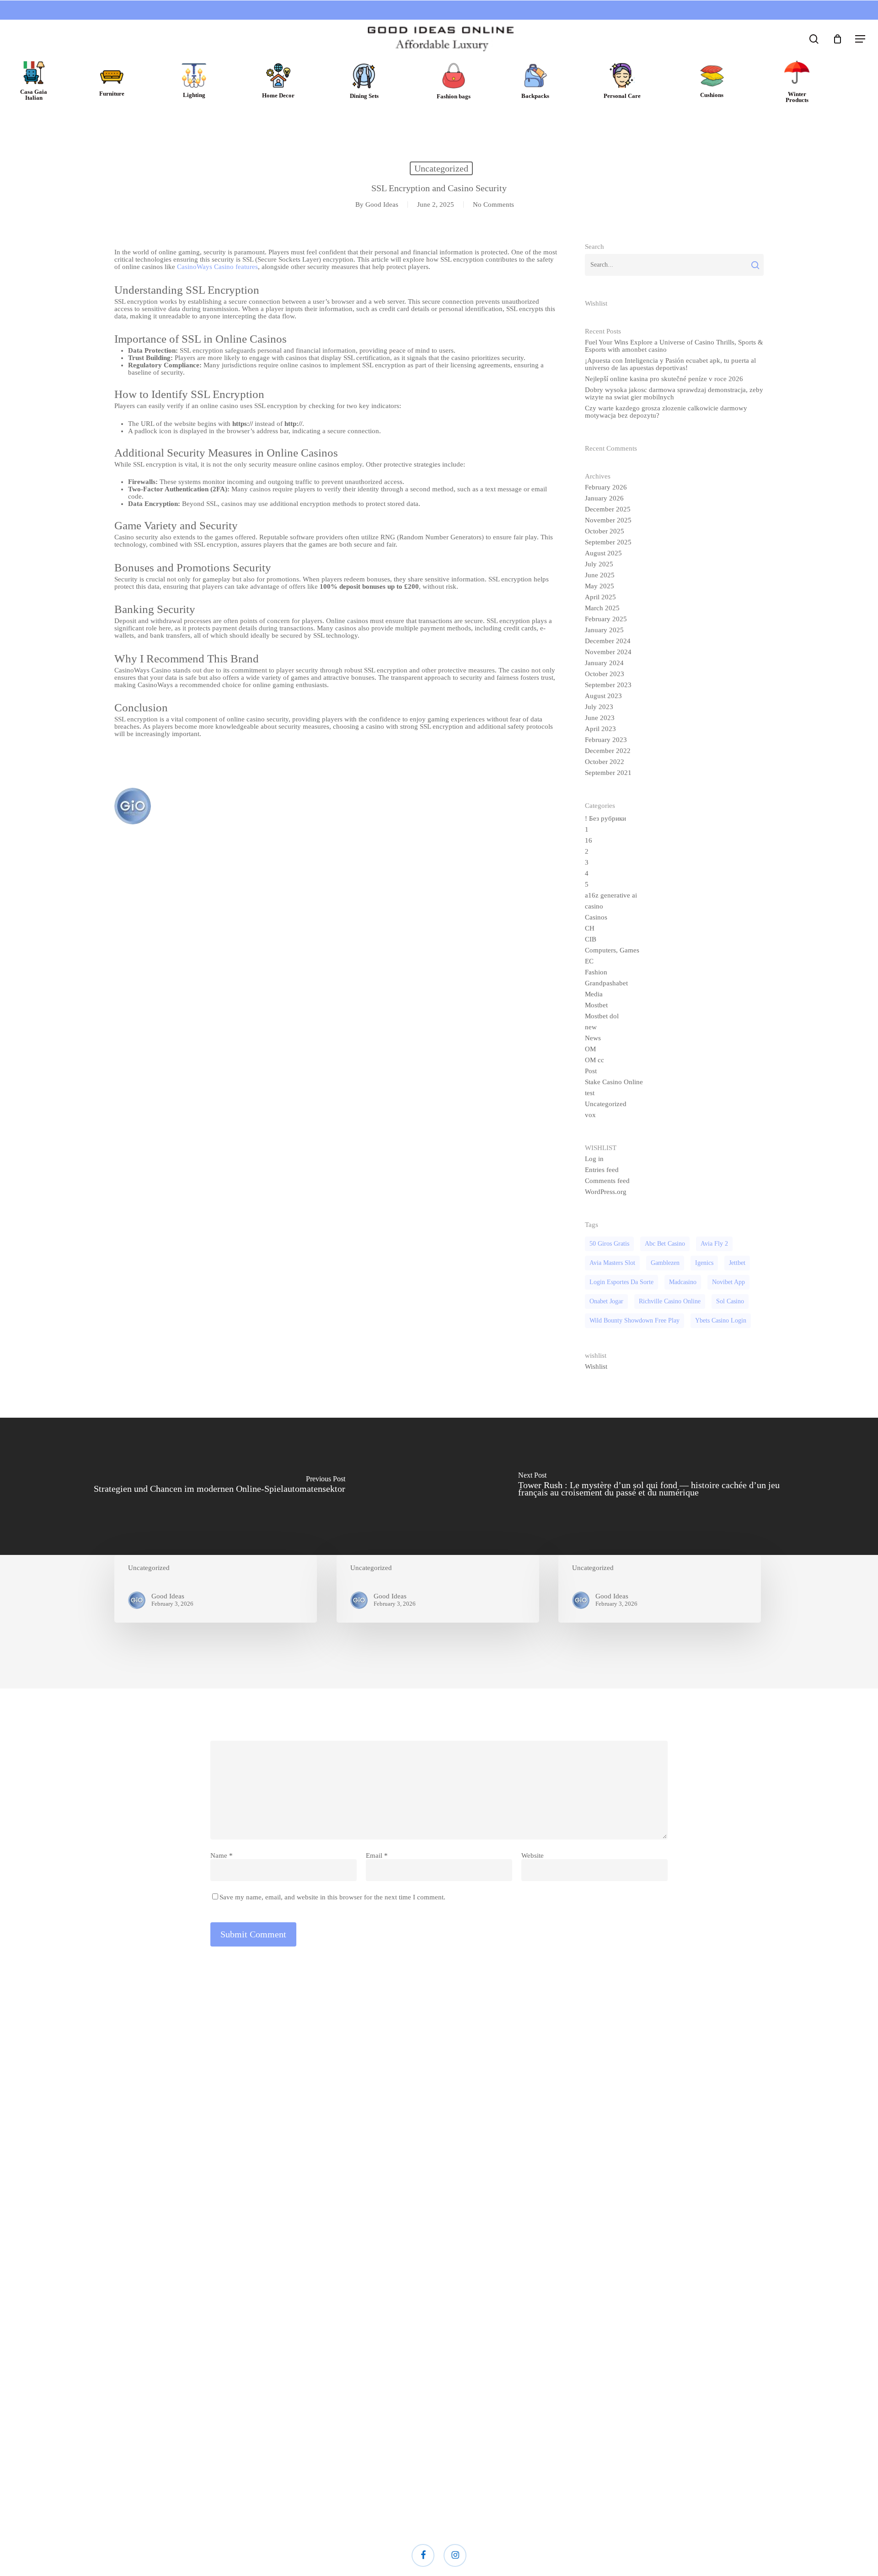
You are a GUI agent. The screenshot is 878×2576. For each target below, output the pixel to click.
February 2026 (606, 487)
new (591, 1027)
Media (594, 994)
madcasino (683, 1282)
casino (594, 906)
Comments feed (607, 1181)
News (593, 1038)
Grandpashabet (606, 983)
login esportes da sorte (621, 1282)
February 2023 (606, 740)
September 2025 (608, 542)
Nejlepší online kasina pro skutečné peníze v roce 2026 (664, 379)
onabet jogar (606, 1301)
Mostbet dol (602, 1016)
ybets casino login (721, 1320)
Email (377, 1855)
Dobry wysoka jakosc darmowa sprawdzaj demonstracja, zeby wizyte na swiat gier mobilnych (674, 393)
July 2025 (599, 564)
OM (590, 1049)
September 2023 (608, 685)
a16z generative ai (611, 895)
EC (589, 961)
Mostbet (596, 1005)
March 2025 (602, 608)
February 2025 (606, 619)
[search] (814, 39)
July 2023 (599, 707)
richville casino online (670, 1301)
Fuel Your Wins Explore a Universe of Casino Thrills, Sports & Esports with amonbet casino (674, 346)
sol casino (730, 1301)
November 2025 (608, 520)
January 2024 (604, 663)
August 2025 (603, 553)
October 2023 (605, 674)
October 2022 (605, 762)
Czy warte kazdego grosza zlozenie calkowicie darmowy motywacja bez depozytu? (666, 412)
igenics (704, 1263)
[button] (860, 39)
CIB (591, 939)
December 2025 (608, 509)
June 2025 (600, 575)
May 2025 (600, 586)
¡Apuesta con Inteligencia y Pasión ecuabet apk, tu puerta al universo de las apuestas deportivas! (670, 364)
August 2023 (603, 696)
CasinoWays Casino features (217, 267)
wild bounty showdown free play (634, 1320)
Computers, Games (612, 950)
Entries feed (602, 1170)
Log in (594, 1159)
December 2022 (608, 751)
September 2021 (608, 773)
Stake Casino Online (614, 1082)
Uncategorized (441, 168)
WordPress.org (606, 1192)
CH (590, 928)
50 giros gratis (609, 1244)
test (590, 1093)
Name (222, 1855)
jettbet (737, 1263)
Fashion (596, 972)
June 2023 (600, 718)
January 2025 (604, 630)
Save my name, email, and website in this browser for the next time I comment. (332, 1897)
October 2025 (605, 531)
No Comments (493, 204)
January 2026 (604, 498)
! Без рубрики (605, 818)
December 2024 (608, 641)
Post (591, 1071)
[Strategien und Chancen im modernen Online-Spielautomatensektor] (219, 1486)
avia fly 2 (714, 1244)
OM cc (594, 1060)
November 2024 (608, 652)
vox (590, 1115)
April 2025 (600, 597)
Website (533, 1855)
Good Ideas (382, 204)
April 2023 (600, 729)
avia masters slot (612, 1263)
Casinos (596, 917)
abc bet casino (665, 1244)
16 (589, 840)
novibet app (728, 1282)
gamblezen (665, 1263)
